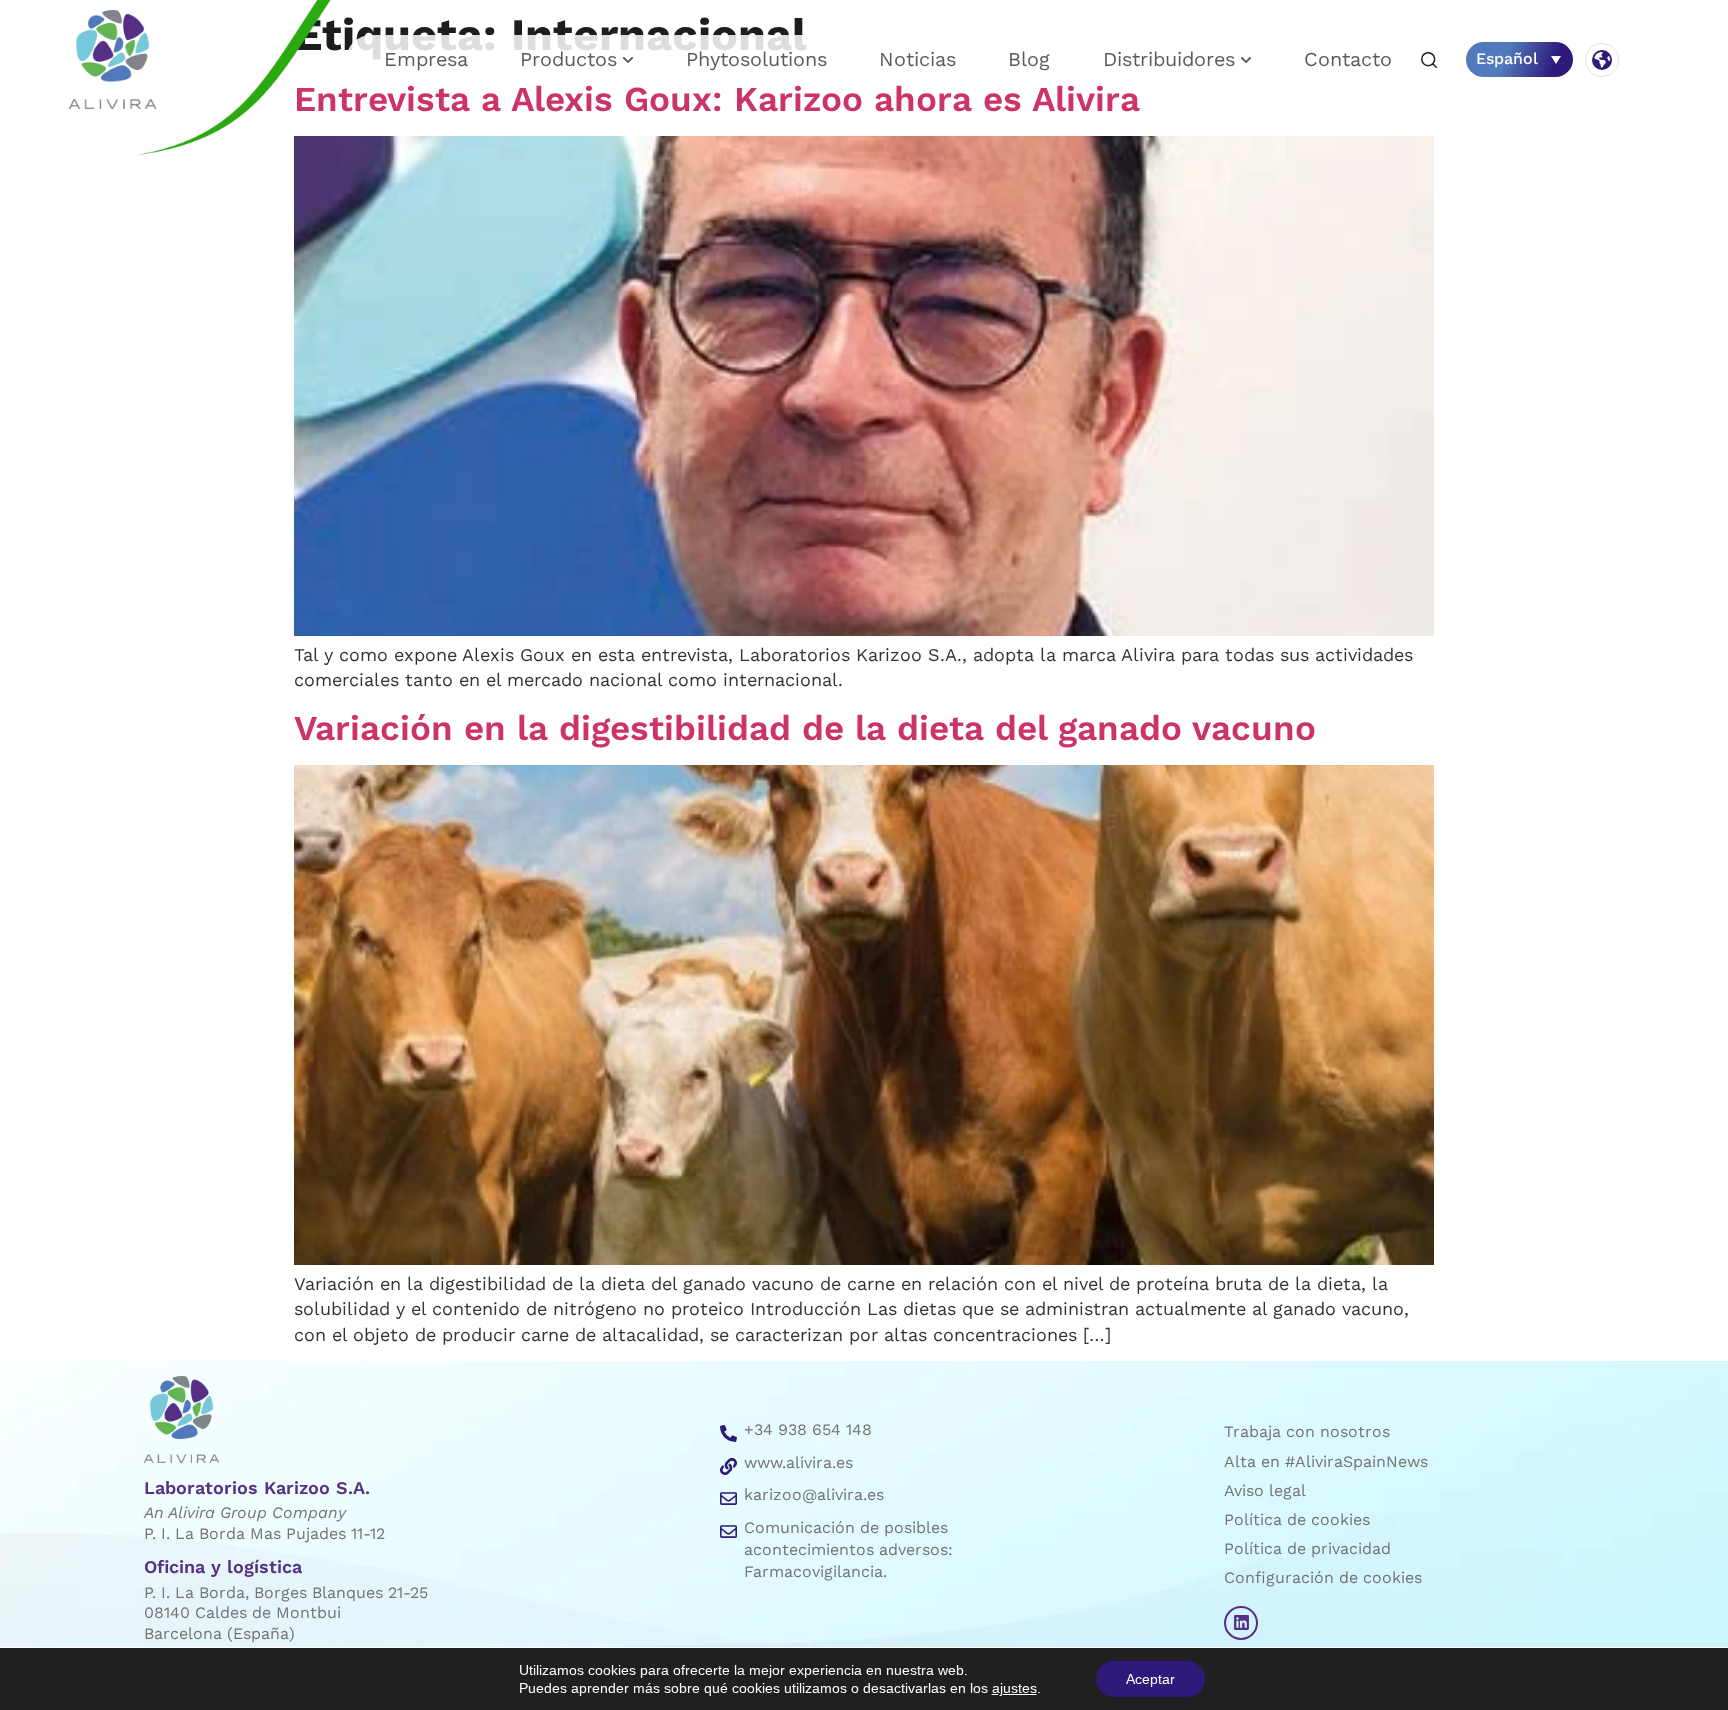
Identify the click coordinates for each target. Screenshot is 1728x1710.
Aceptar (1150, 1679)
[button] (1429, 61)
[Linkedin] (1241, 1623)
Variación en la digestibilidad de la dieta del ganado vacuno (805, 728)
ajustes (1014, 1688)
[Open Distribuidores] (1246, 60)
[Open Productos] (628, 60)
